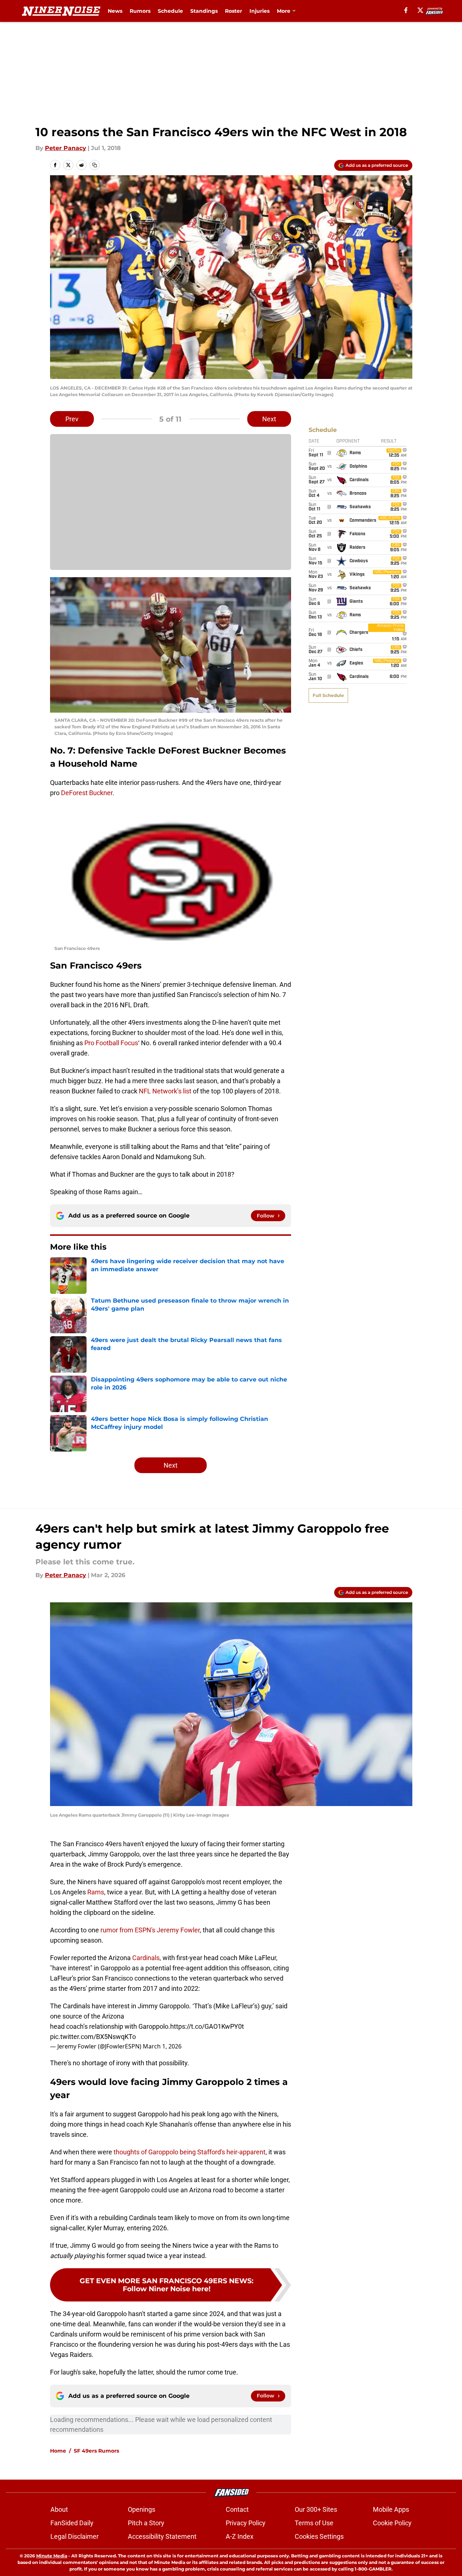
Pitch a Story (146, 2523)
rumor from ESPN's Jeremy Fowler (150, 1930)
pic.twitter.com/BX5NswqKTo (93, 2037)
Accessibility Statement (162, 2536)
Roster (234, 11)
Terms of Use (314, 2523)
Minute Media (52, 2556)
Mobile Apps (391, 2509)
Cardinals (146, 1958)
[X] (420, 10)
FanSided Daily (72, 2523)
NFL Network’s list (165, 1091)
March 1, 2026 (162, 2046)
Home (58, 2451)
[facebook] (406, 10)
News (115, 11)
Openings (142, 2509)
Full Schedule (328, 695)
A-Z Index (240, 2536)
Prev (72, 419)
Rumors (140, 11)
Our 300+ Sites (316, 2509)
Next (269, 419)
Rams (96, 1892)
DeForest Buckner (87, 793)
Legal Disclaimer (75, 2536)
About (59, 2509)
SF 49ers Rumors (96, 2451)
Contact (237, 2509)
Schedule (170, 11)
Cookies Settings (319, 2536)
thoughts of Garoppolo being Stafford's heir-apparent (190, 2152)
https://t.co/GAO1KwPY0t (207, 2026)
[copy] (95, 165)
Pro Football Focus (111, 1043)
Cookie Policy (392, 2523)
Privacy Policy (246, 2523)
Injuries (259, 11)
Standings (204, 11)
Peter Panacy (66, 148)
